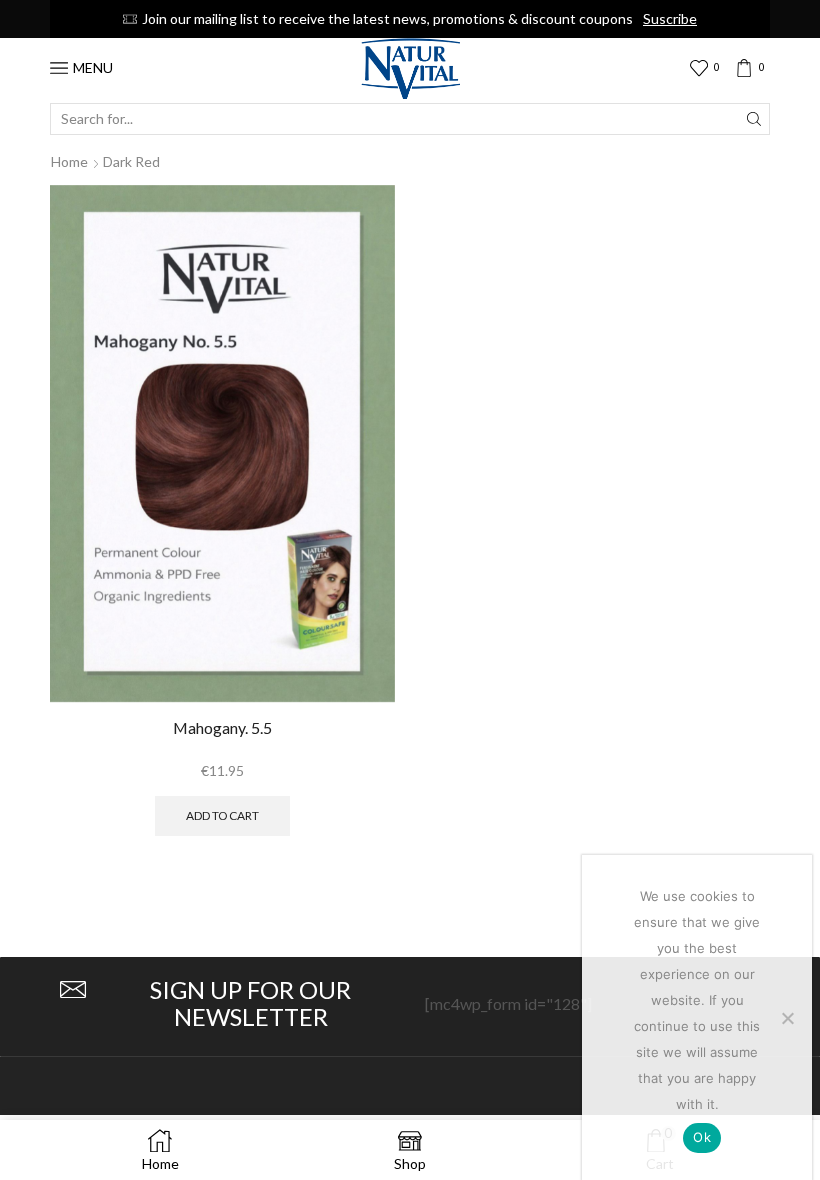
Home (69, 161)
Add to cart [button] (222, 815)
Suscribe (670, 18)
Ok (702, 1137)
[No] (787, 1018)
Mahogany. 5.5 (222, 727)
